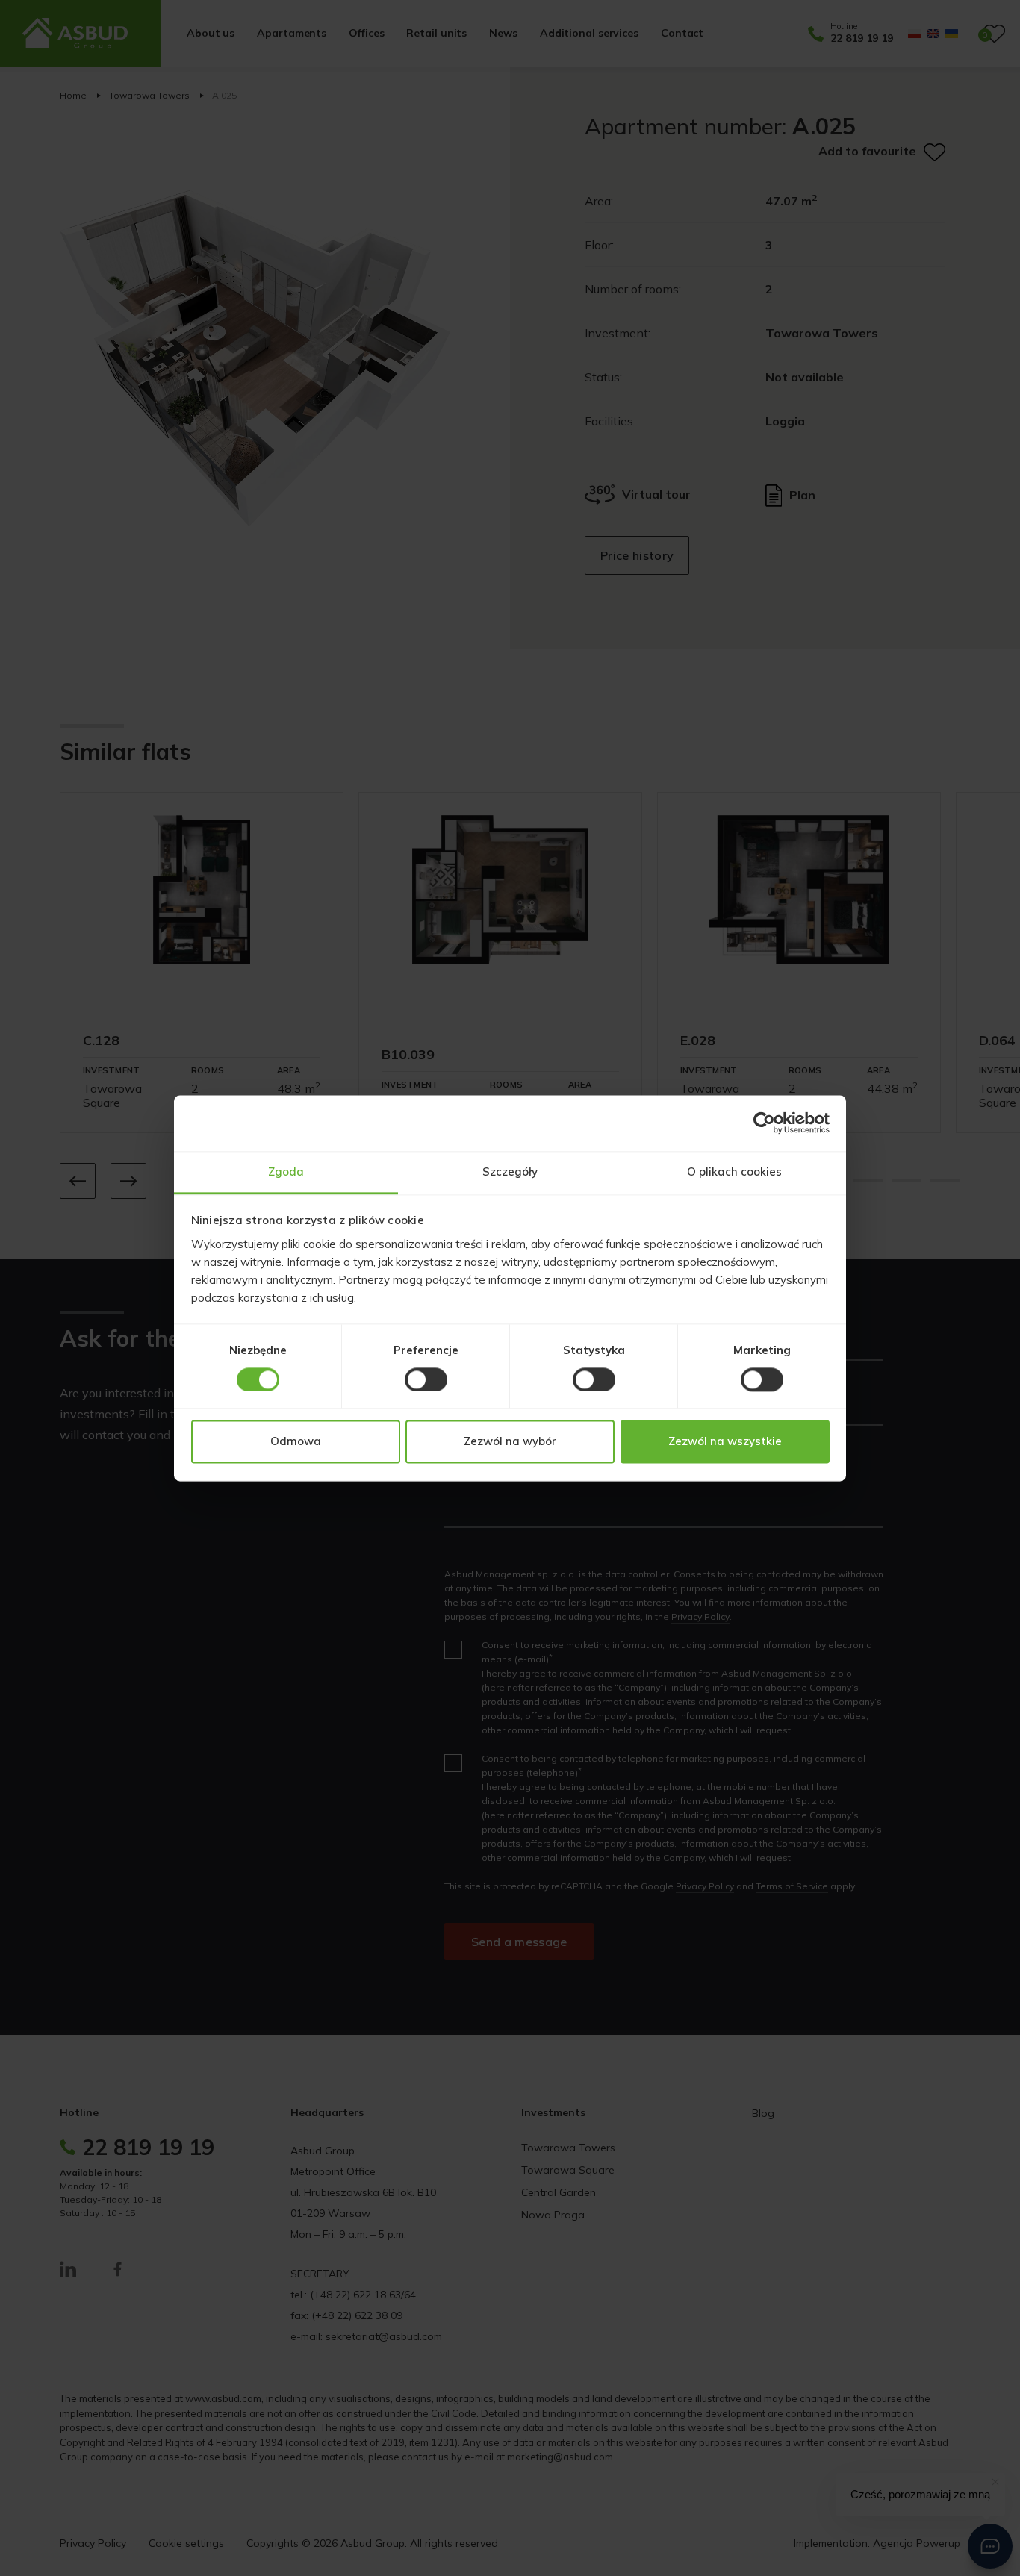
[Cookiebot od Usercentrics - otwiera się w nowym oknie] (764, 1123)
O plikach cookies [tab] (734, 1172)
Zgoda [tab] (286, 1172)
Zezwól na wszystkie (725, 1442)
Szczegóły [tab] (510, 1172)
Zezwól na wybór (510, 1442)
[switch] (426, 1379)
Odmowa (296, 1442)
